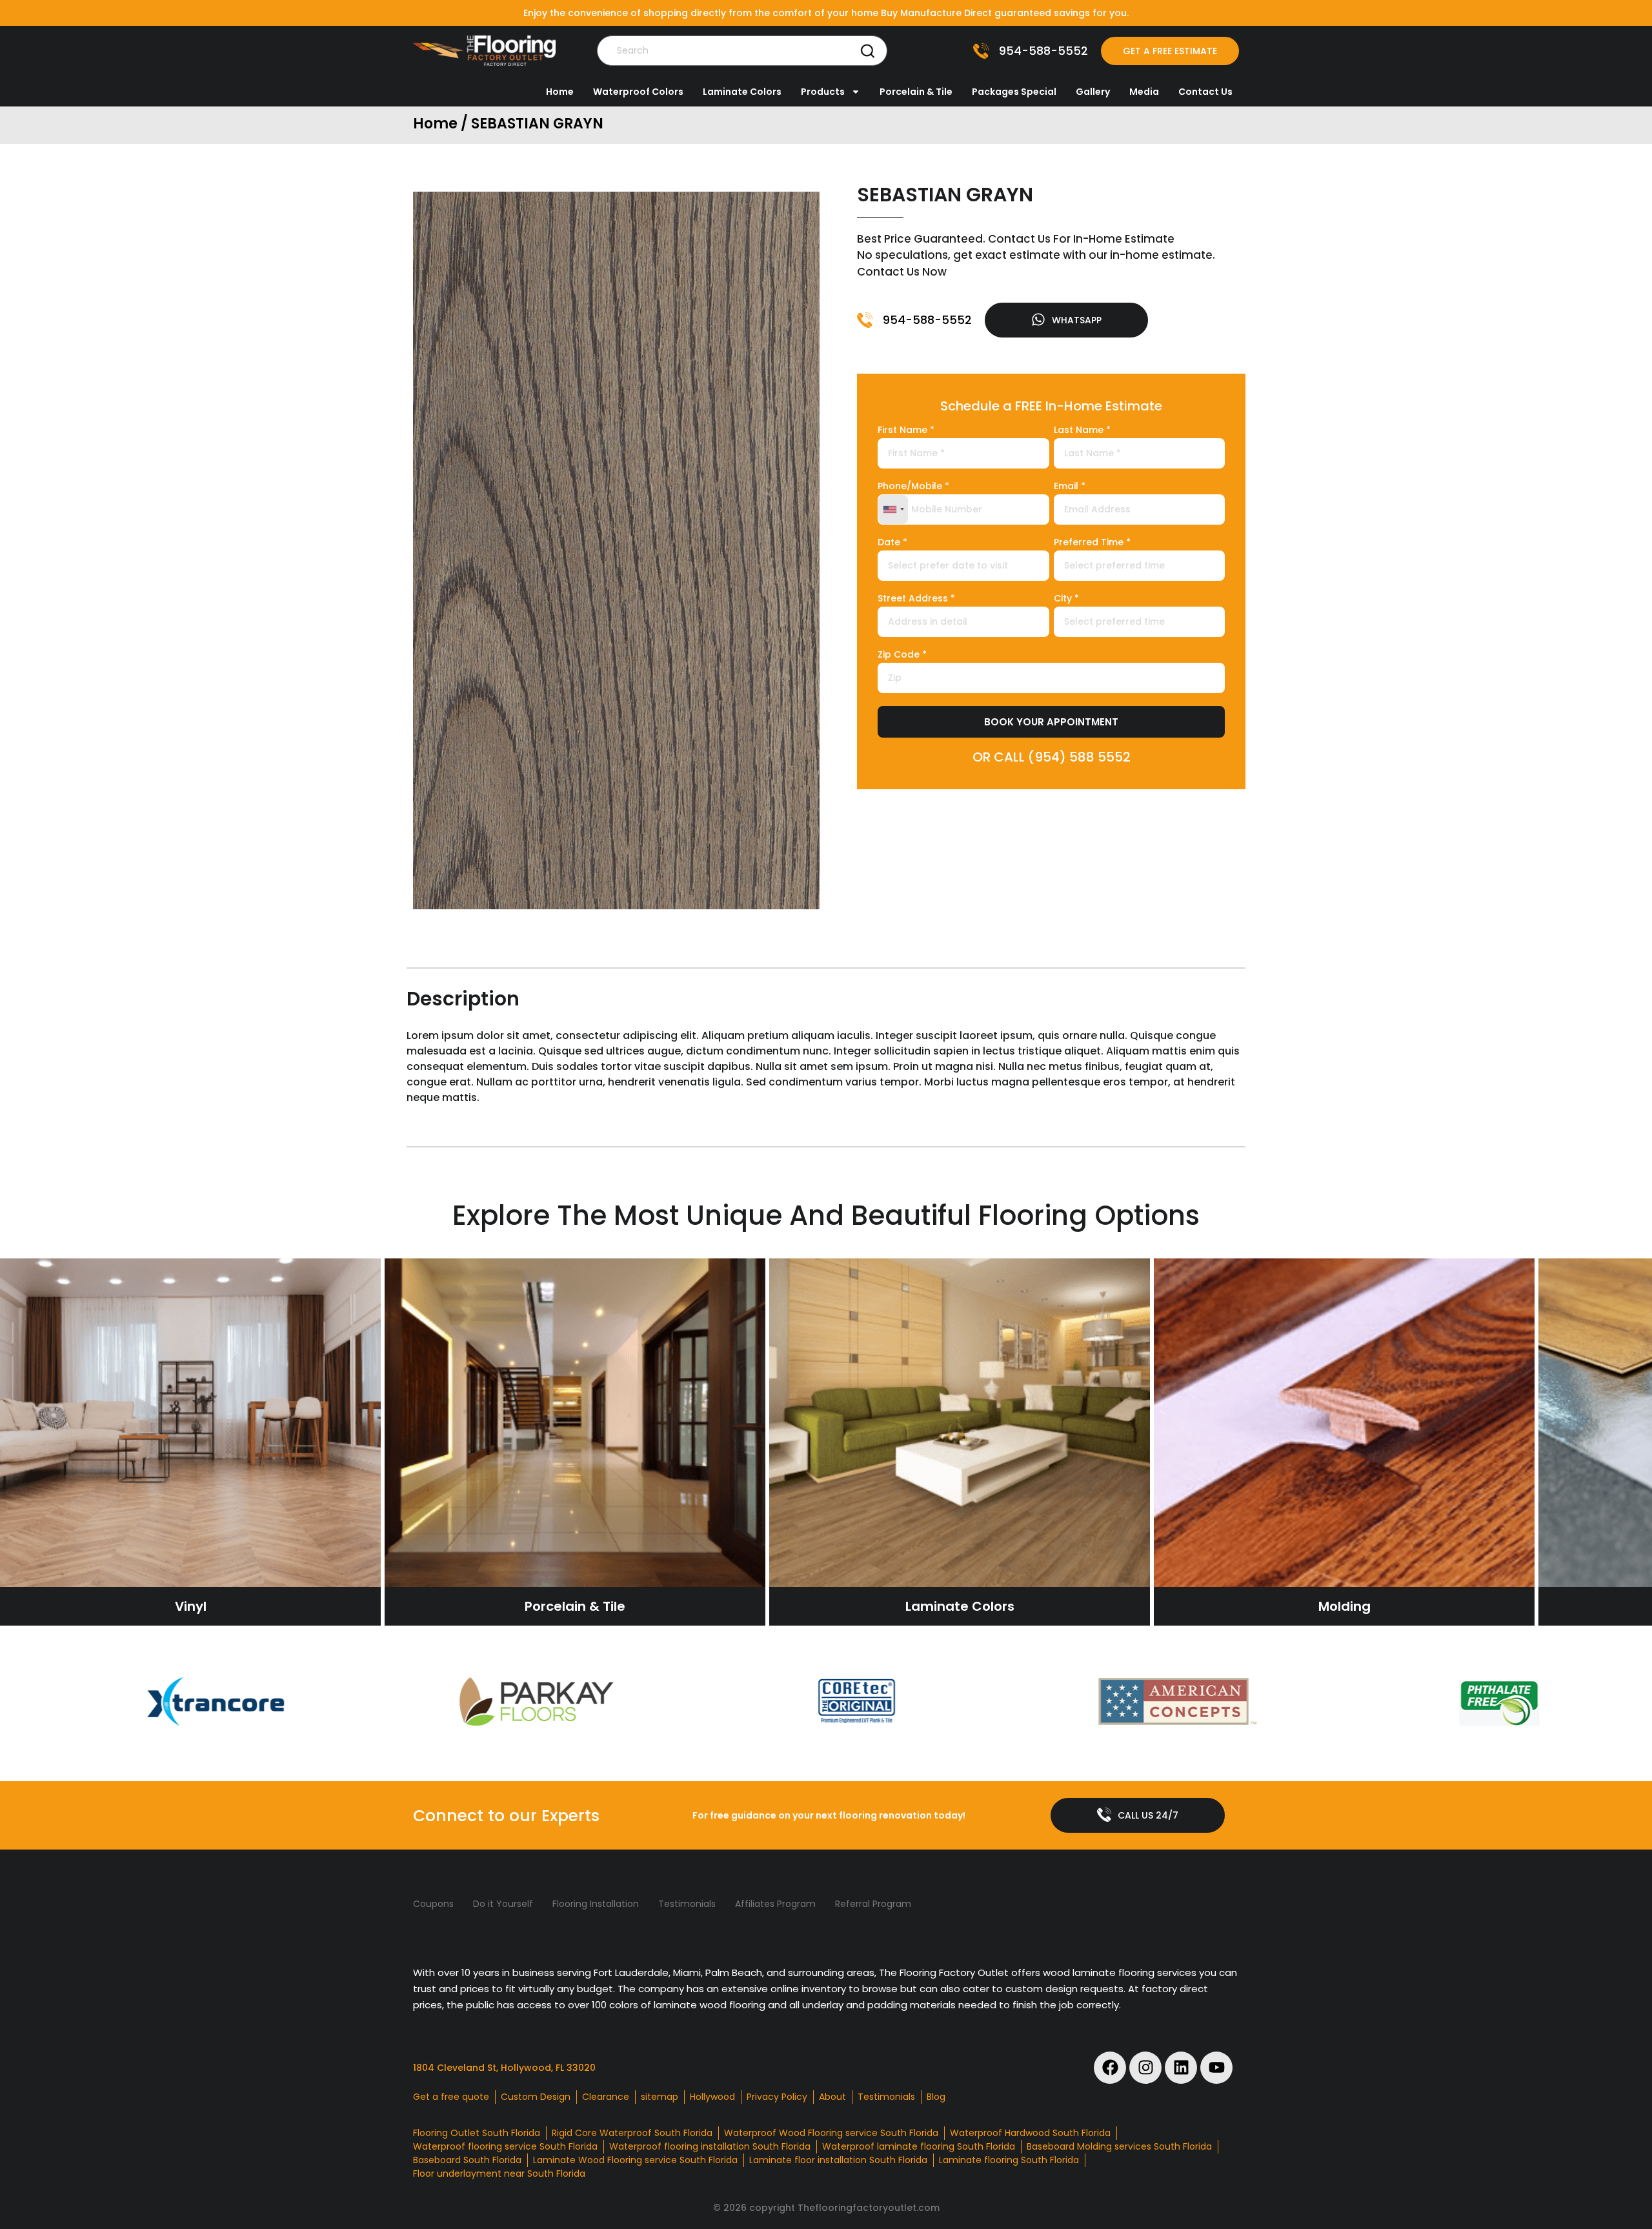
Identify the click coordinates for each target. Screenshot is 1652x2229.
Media (1144, 92)
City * (1066, 599)
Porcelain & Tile (916, 92)
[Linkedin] (1181, 2068)
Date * (892, 543)
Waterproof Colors (638, 92)
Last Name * (1082, 431)
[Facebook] (1110, 2068)
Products (823, 92)
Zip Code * (902, 655)
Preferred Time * (1092, 543)
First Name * (906, 431)
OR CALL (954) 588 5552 (1052, 757)
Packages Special (1014, 92)
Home (560, 92)
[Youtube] (1216, 2068)
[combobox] (893, 509)
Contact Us (1205, 92)
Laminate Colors (742, 92)
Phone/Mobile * (913, 487)
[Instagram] (1145, 2068)
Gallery (1093, 92)
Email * (1070, 487)
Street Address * (916, 599)
